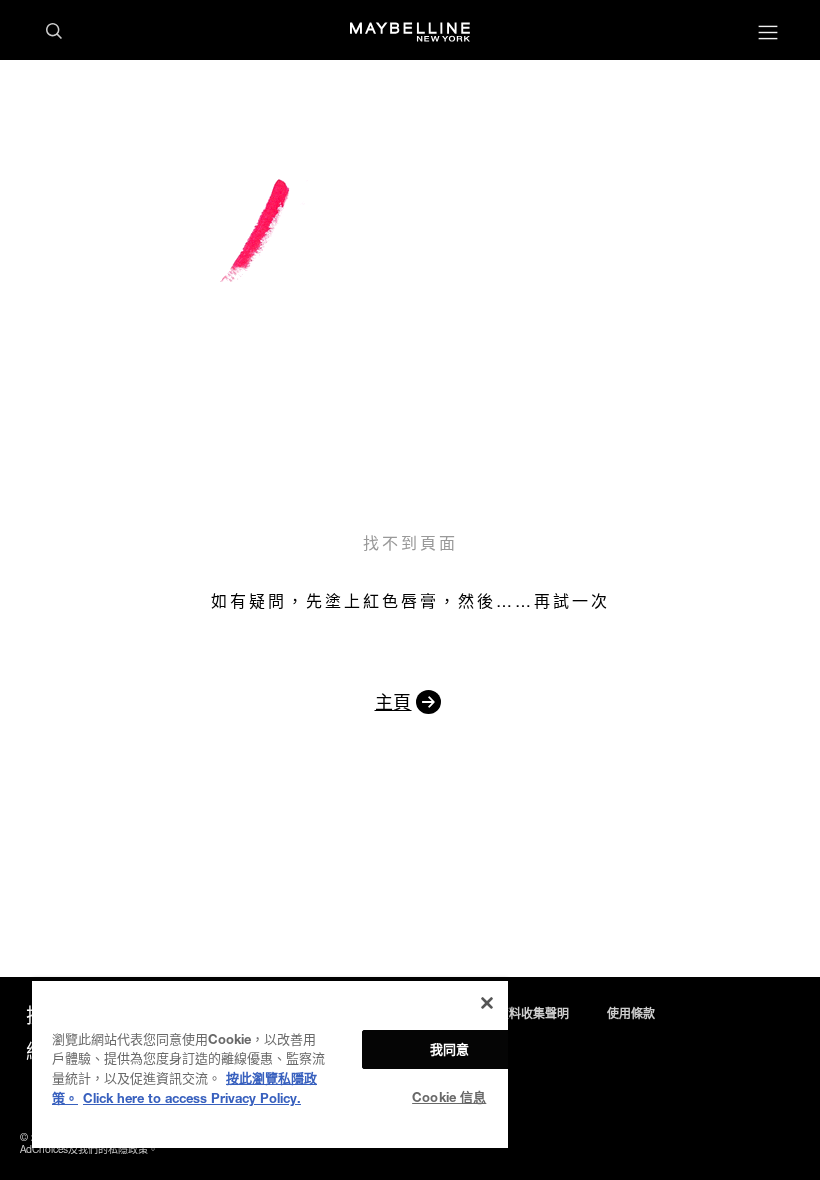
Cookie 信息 (449, 1097)
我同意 (449, 1049)
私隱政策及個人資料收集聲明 (491, 1014)
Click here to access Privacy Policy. (192, 1098)
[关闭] (487, 1003)
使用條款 (631, 1014)
